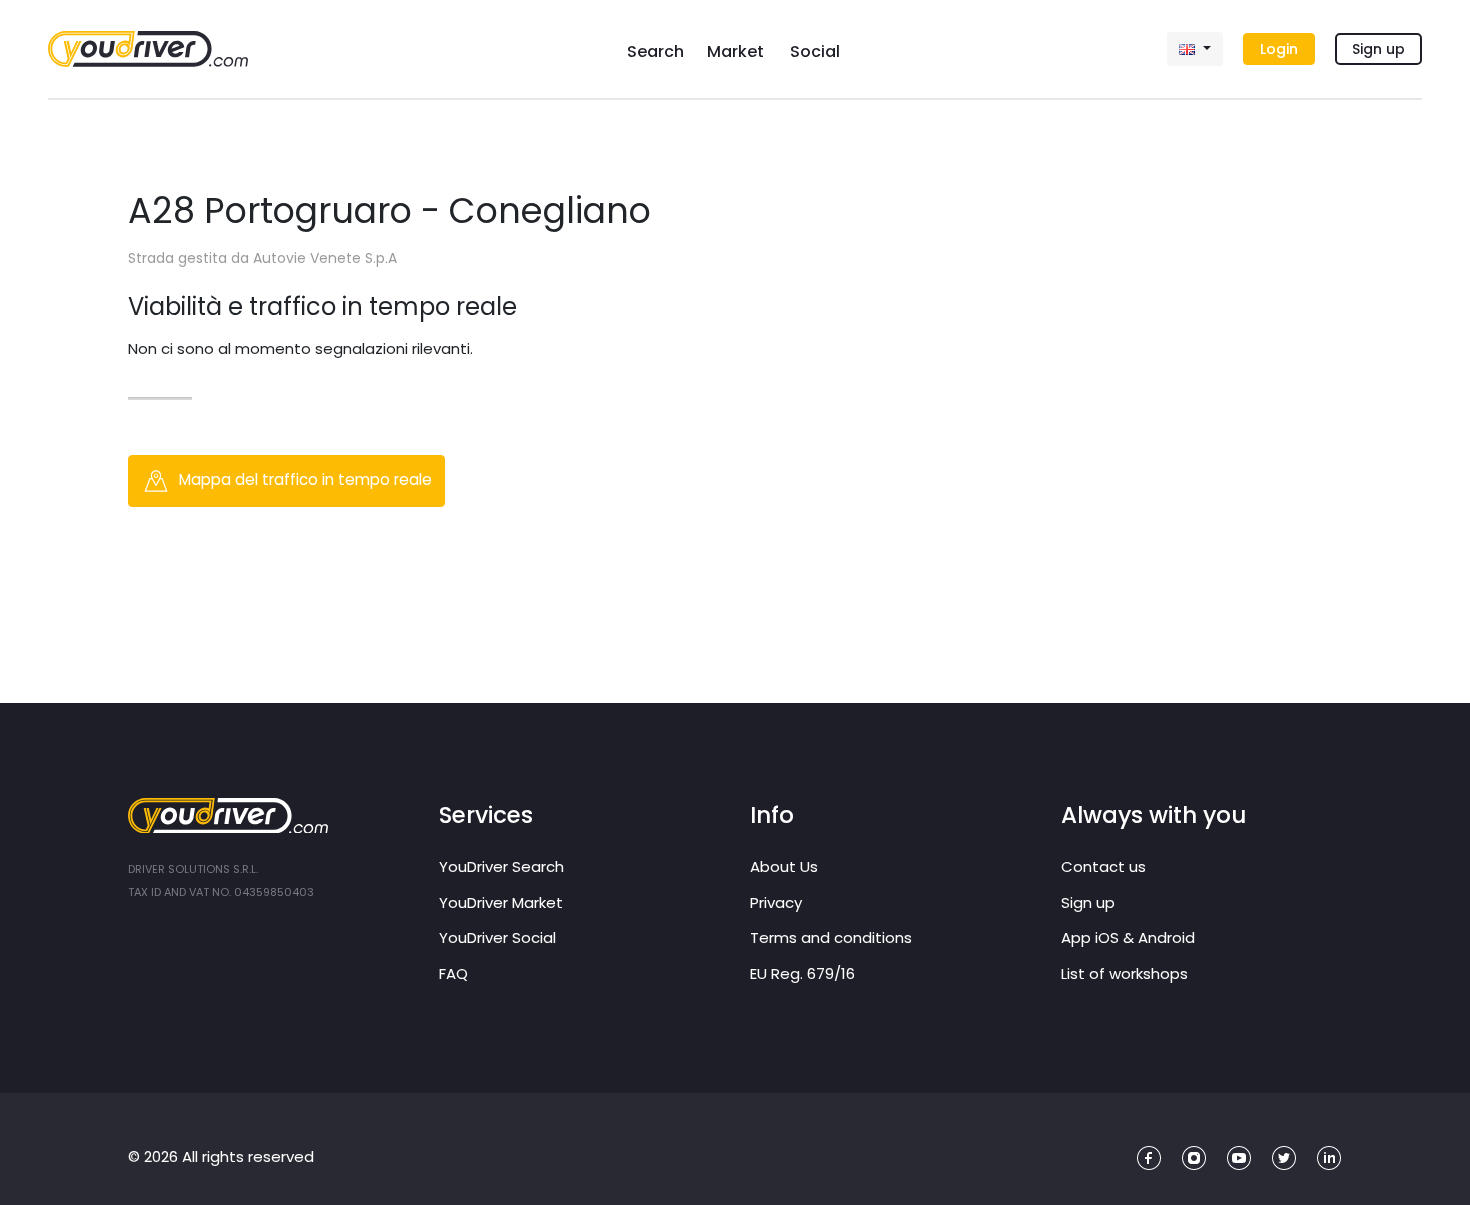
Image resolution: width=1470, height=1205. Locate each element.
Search (655, 51)
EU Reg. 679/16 (802, 973)
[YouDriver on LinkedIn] (1329, 1158)
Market (735, 51)
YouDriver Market (501, 902)
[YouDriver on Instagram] (1194, 1158)
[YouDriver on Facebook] (1149, 1158)
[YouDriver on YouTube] (1239, 1158)
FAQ (453, 973)
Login (1279, 49)
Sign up (1378, 49)
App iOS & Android (1128, 937)
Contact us (1103, 866)
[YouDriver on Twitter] (1284, 1158)
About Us (784, 866)
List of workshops (1124, 973)
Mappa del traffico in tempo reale (303, 479)
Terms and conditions (831, 937)
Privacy (776, 902)
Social (815, 51)
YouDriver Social (497, 937)
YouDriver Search (501, 866)
